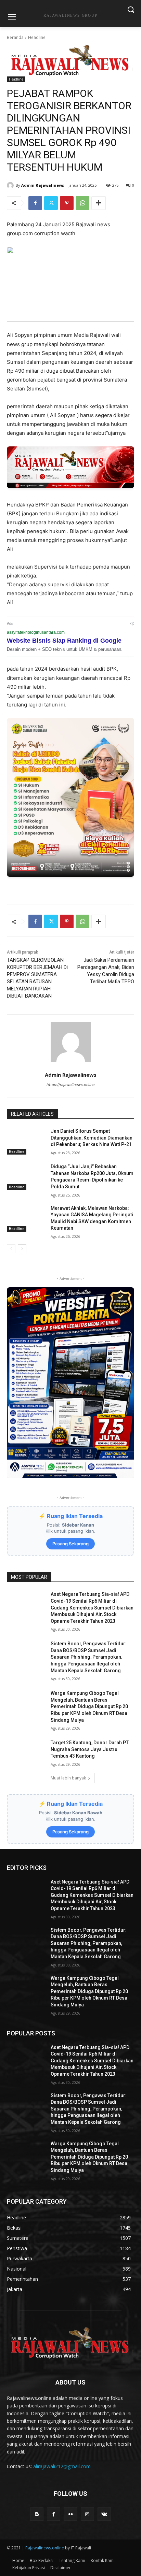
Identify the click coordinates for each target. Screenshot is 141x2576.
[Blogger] (37, 2514)
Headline (37, 37)
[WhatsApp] (82, 203)
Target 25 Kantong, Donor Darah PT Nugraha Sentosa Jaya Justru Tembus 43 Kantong (90, 1749)
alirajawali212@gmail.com (62, 2466)
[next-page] (22, 1249)
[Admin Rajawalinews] (11, 185)
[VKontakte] (104, 2514)
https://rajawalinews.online (70, 1085)
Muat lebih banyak (68, 1778)
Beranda (15, 37)
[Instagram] (87, 2514)
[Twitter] (51, 203)
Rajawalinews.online (45, 2548)
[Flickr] (70, 2514)
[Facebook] (35, 203)
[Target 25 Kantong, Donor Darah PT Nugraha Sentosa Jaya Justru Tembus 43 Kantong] (26, 1753)
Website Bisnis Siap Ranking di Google (64, 641)
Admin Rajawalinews (43, 185)
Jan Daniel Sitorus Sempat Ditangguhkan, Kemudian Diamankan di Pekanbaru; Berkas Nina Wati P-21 (92, 1138)
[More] (99, 203)
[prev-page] (11, 1249)
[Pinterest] (67, 203)
